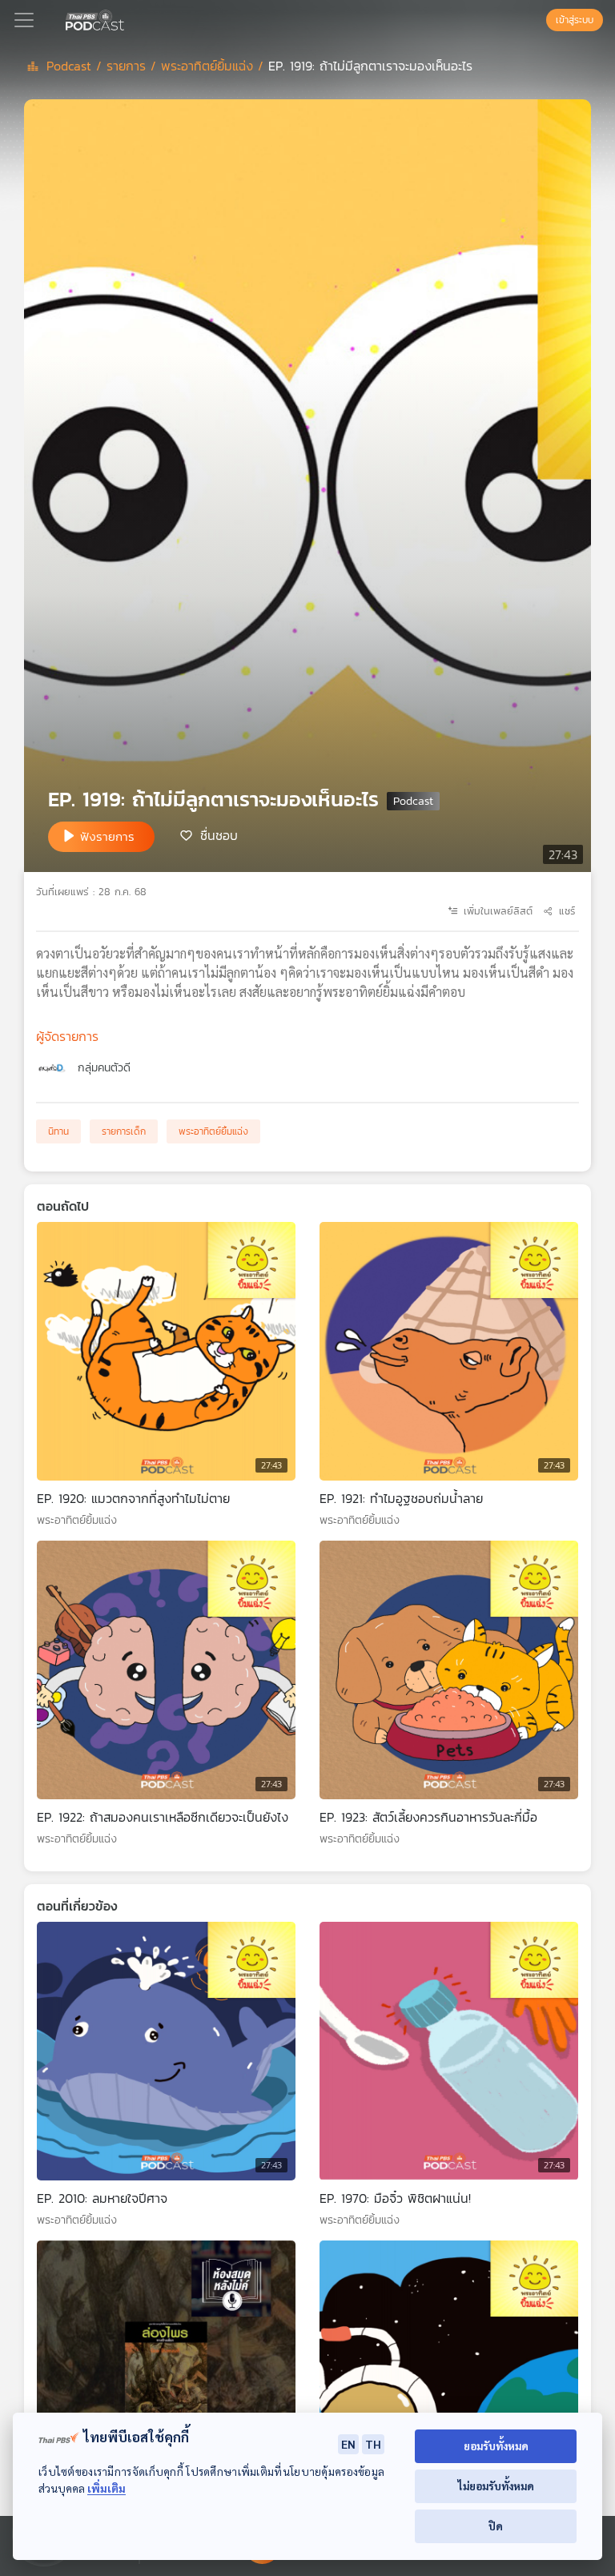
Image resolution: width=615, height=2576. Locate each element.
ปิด (496, 2526)
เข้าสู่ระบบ (575, 20)
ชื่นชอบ (219, 835)
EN (348, 2444)
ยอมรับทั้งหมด (496, 2446)
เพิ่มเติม (107, 2488)
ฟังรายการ (107, 836)
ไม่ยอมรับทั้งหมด (496, 2486)
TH (373, 2444)
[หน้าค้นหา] (538, 20)
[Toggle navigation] (24, 20)
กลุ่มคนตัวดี (104, 1068)
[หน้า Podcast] (127, 18)
